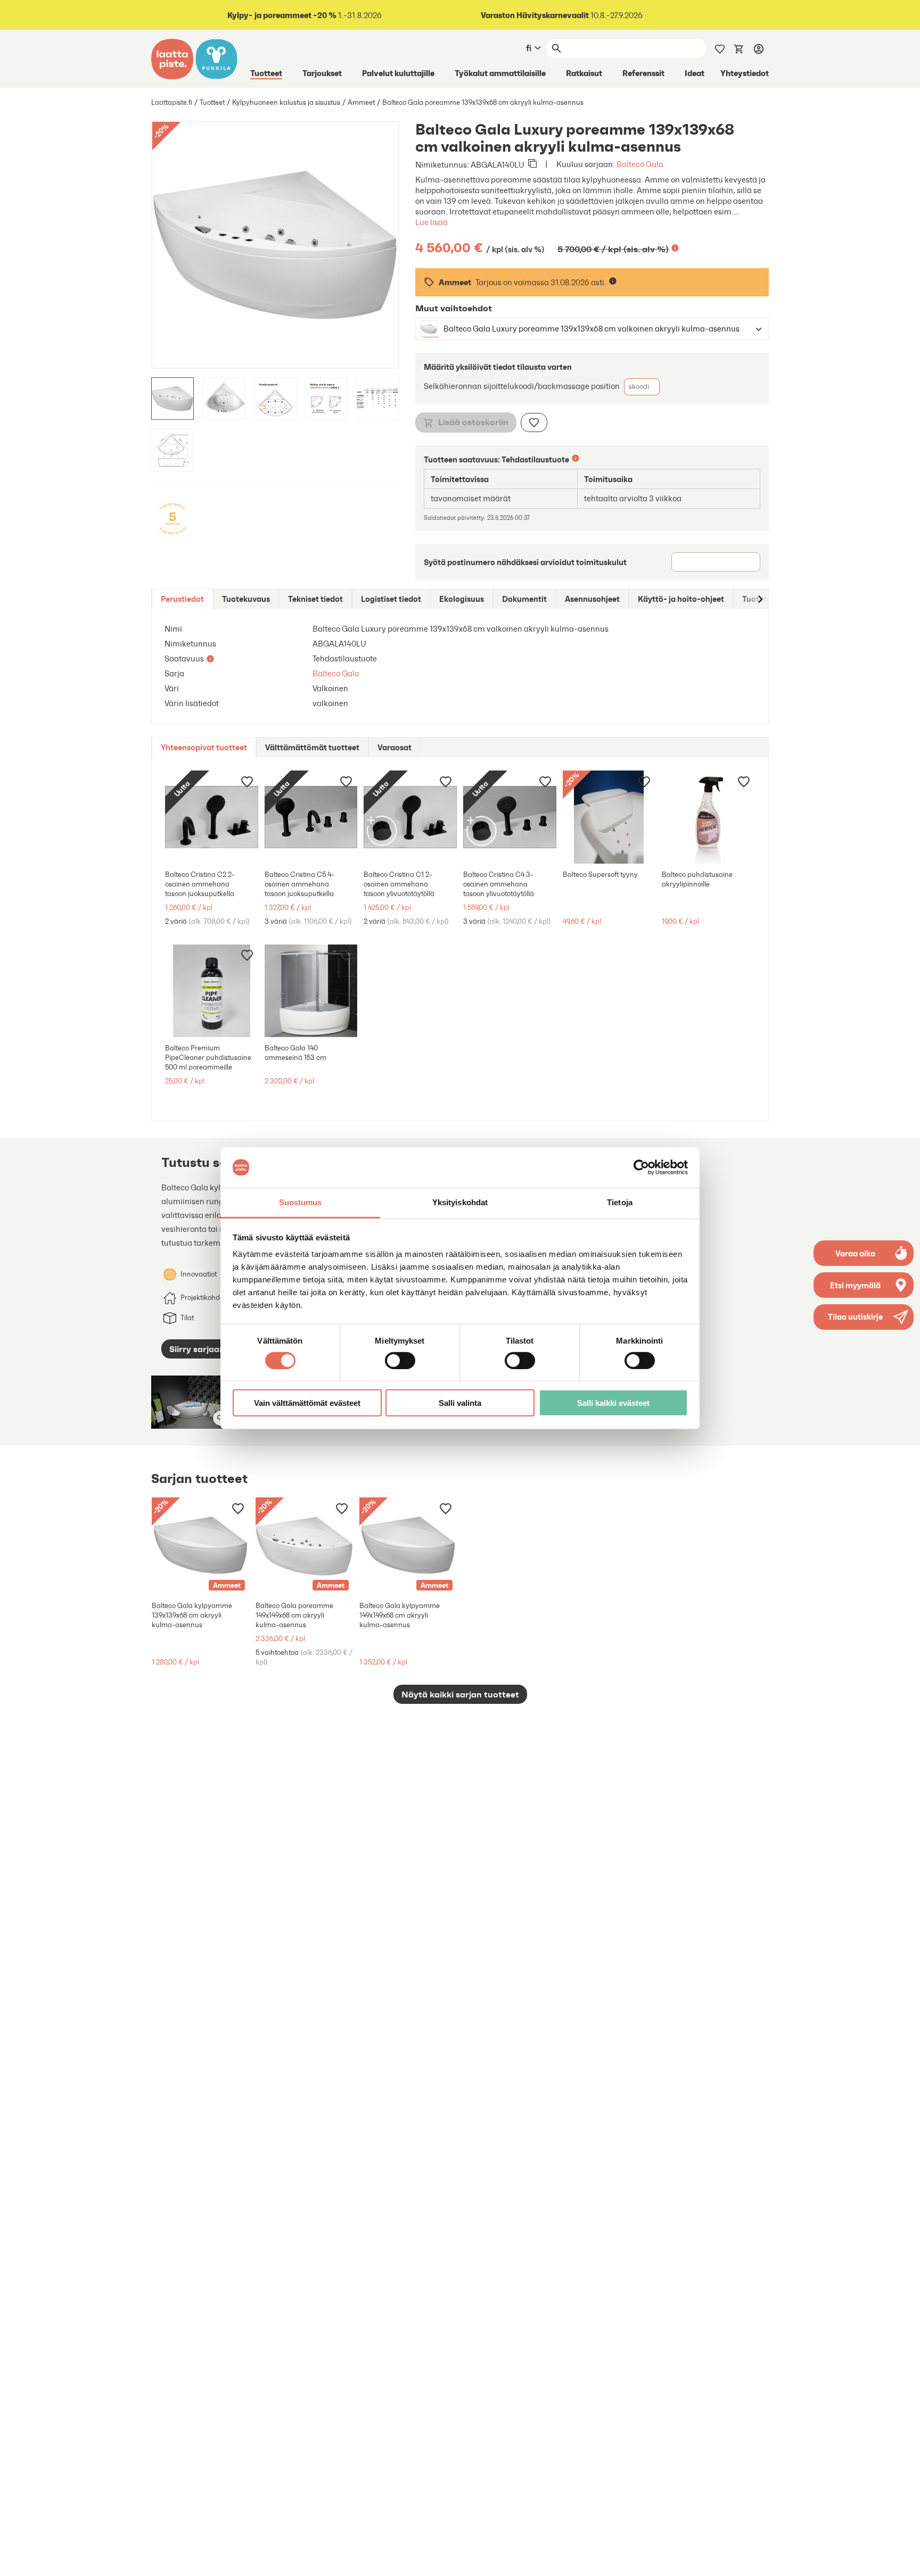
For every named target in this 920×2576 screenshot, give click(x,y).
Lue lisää (432, 222)
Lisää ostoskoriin (473, 422)
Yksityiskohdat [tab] (460, 1202)
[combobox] (582, 329)
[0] (739, 48)
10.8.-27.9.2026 (562, 15)
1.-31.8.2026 (305, 15)
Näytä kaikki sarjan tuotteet (460, 1694)
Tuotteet (266, 73)
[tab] (182, 599)
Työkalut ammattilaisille (500, 73)
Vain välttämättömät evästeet (307, 1403)
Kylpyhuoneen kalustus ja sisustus (286, 102)
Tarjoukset (322, 73)
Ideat (695, 73)
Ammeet (361, 102)
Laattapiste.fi (172, 102)
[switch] (400, 1360)
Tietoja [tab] (620, 1202)
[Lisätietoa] (675, 248)
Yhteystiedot (745, 73)
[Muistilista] (720, 48)
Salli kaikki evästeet (613, 1403)
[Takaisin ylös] (904, 2560)
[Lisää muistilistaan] (534, 423)
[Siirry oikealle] (760, 599)
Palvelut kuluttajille (398, 73)
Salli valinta (460, 1403)
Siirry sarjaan (197, 1349)
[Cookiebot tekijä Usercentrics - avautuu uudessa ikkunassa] (641, 1167)
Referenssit (643, 73)
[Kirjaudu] (759, 48)
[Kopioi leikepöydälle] (532, 164)
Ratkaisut (584, 73)
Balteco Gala (640, 164)
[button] (864, 1317)
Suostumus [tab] (301, 1202)
